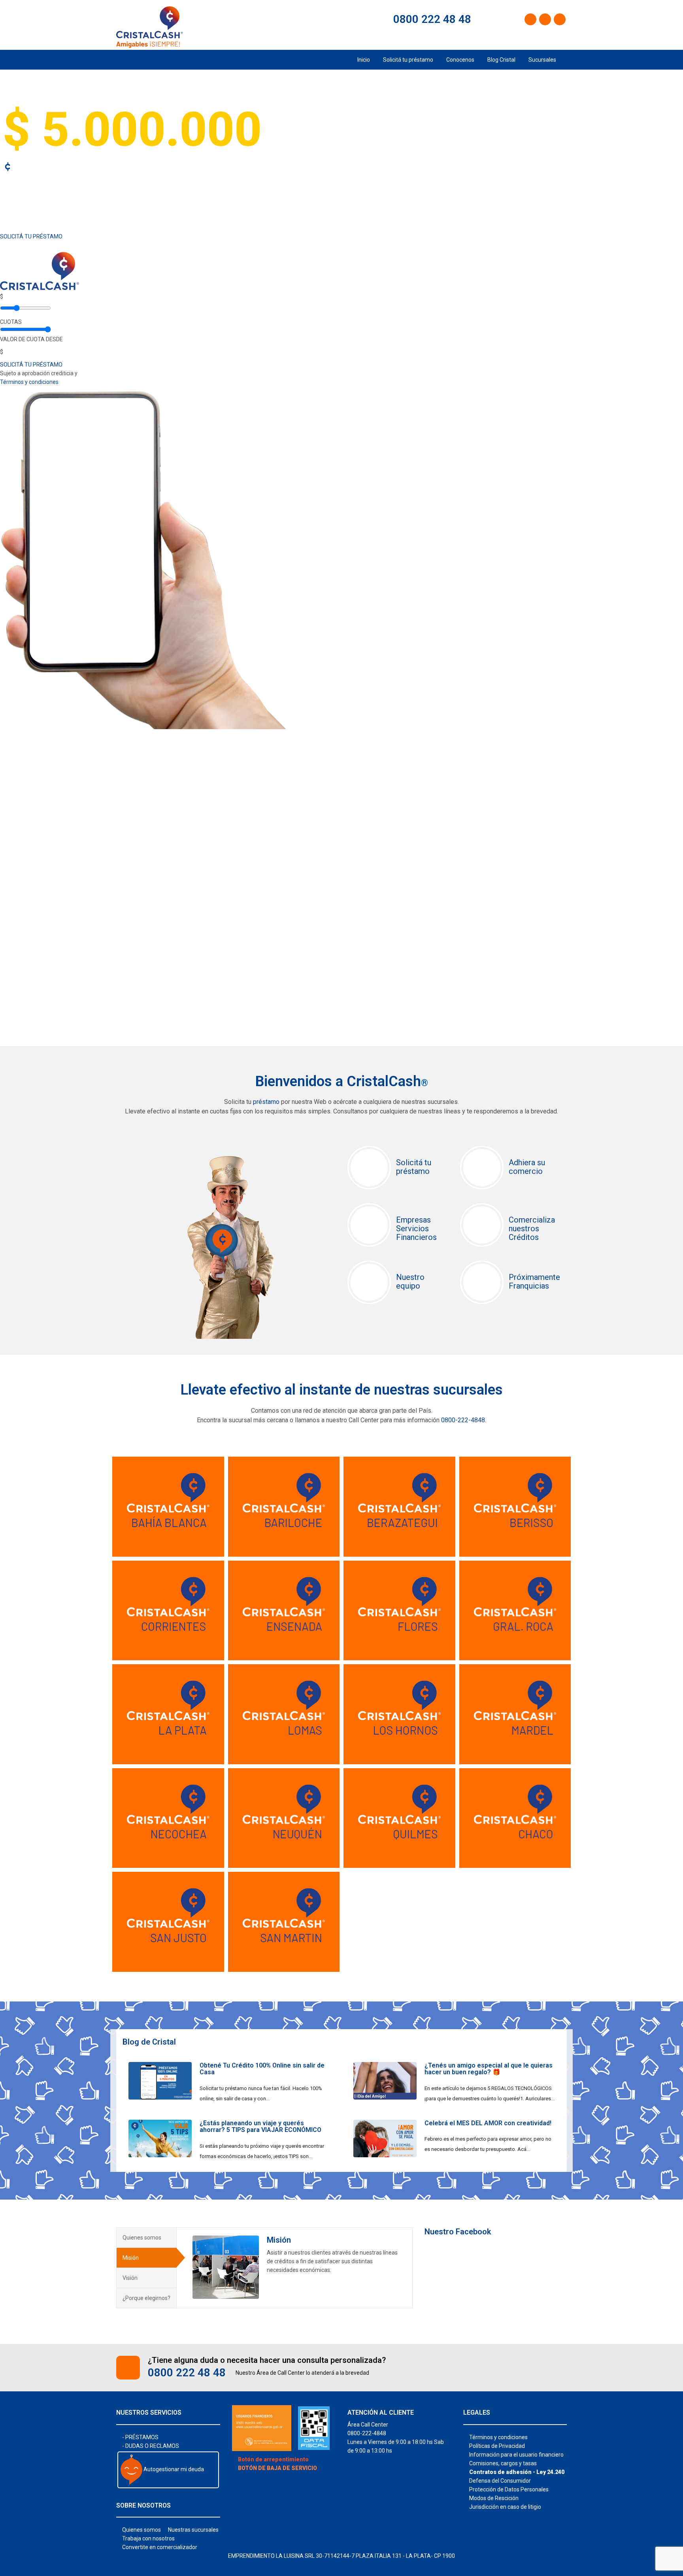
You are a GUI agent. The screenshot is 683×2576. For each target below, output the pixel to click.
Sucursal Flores (384, 1577)
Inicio (364, 60)
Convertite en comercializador (160, 2547)
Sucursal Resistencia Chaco (511, 1790)
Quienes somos (142, 2238)
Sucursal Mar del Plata (503, 1686)
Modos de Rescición (494, 2498)
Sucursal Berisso (503, 1473)
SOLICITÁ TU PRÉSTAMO (31, 236)
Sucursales (542, 60)
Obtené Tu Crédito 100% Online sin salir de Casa (262, 2069)
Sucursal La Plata (157, 1681)
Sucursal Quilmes (389, 1785)
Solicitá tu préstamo (408, 60)
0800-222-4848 (463, 1420)
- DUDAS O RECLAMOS (151, 2446)
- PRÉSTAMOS (140, 2437)
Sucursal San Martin (279, 1888)
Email (134, 1529)
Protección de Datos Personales (509, 2489)
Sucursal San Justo (161, 1888)
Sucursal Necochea (161, 1785)
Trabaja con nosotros (148, 2538)
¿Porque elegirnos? (146, 2298)
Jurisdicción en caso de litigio (505, 2507)
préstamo (266, 1102)
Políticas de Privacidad (497, 2446)
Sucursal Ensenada (277, 1577)
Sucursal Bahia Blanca (168, 1473)
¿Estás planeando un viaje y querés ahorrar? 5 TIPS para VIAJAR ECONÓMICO (260, 2127)
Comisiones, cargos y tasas (503, 2463)
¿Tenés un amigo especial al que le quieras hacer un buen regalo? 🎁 (489, 2069)
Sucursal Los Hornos (395, 1681)
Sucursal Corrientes (162, 1577)
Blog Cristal (501, 60)
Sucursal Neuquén (275, 1785)
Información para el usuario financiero (516, 2455)
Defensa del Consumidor (500, 2481)
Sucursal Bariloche (276, 1473)
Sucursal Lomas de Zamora (277, 1686)
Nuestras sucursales (193, 2530)
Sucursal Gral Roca (507, 1577)
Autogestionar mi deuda (173, 2469)
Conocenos (460, 60)
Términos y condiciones (29, 382)
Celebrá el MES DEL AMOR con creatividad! (488, 2123)
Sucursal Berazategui (397, 1473)
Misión (131, 2258)
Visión (130, 2278)
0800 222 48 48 (431, 19)
